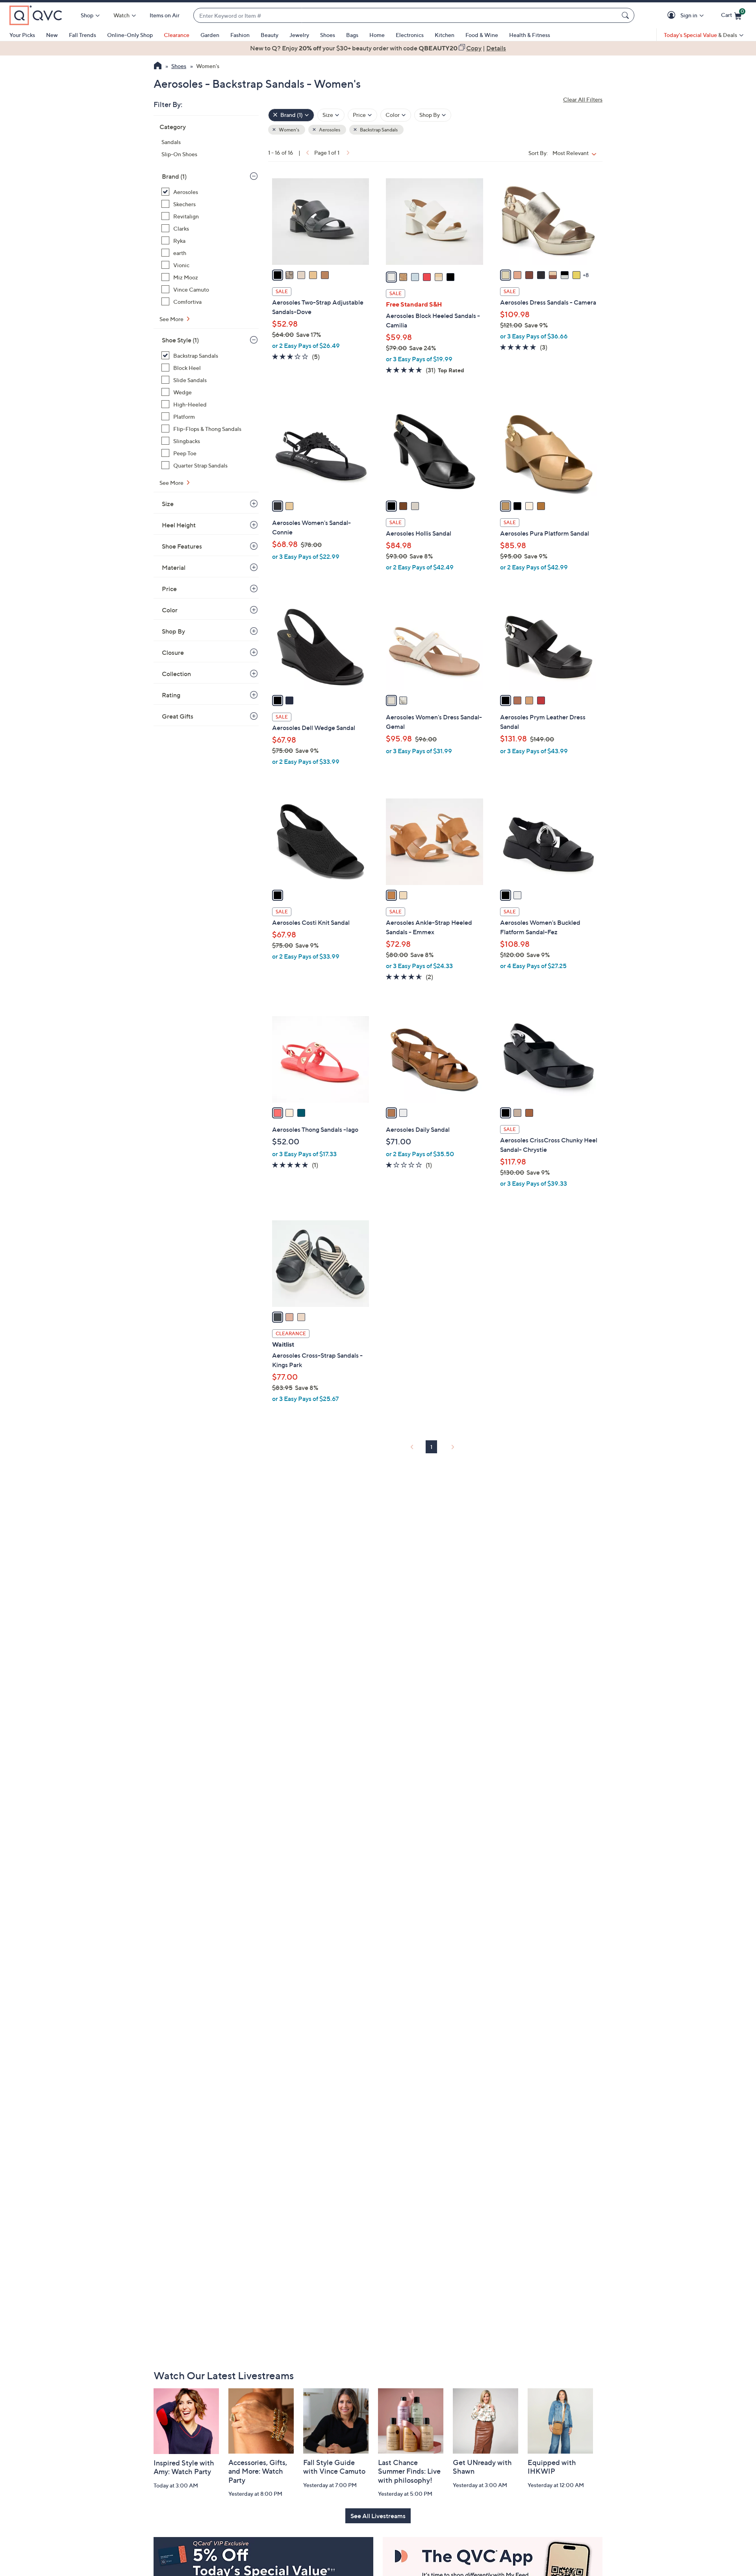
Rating (171, 695)
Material (174, 567)
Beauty (270, 35)
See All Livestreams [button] (378, 2516)
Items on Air (165, 15)
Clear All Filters (583, 99)
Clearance (177, 35)
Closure (173, 652)
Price (169, 589)
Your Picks (22, 35)
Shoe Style (180, 340)
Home (377, 35)
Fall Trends (82, 35)
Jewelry (299, 35)
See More (172, 319)
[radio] (278, 275)
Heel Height (179, 525)
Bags (352, 35)
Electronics (410, 35)
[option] (378, 48)
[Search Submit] (626, 15)
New (52, 35)
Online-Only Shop (130, 35)
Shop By (173, 631)
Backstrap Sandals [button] (378, 130)
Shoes (328, 35)
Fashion (240, 35)
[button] (673, 16)
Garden (210, 35)
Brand (174, 176)
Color (170, 610)
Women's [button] (289, 130)
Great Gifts (178, 716)
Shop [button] (87, 15)
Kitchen (445, 35)
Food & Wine (482, 35)
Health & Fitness (530, 35)
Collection (176, 674)
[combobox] (406, 16)
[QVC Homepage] (158, 67)
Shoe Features (182, 546)
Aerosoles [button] (329, 130)
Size (168, 504)
